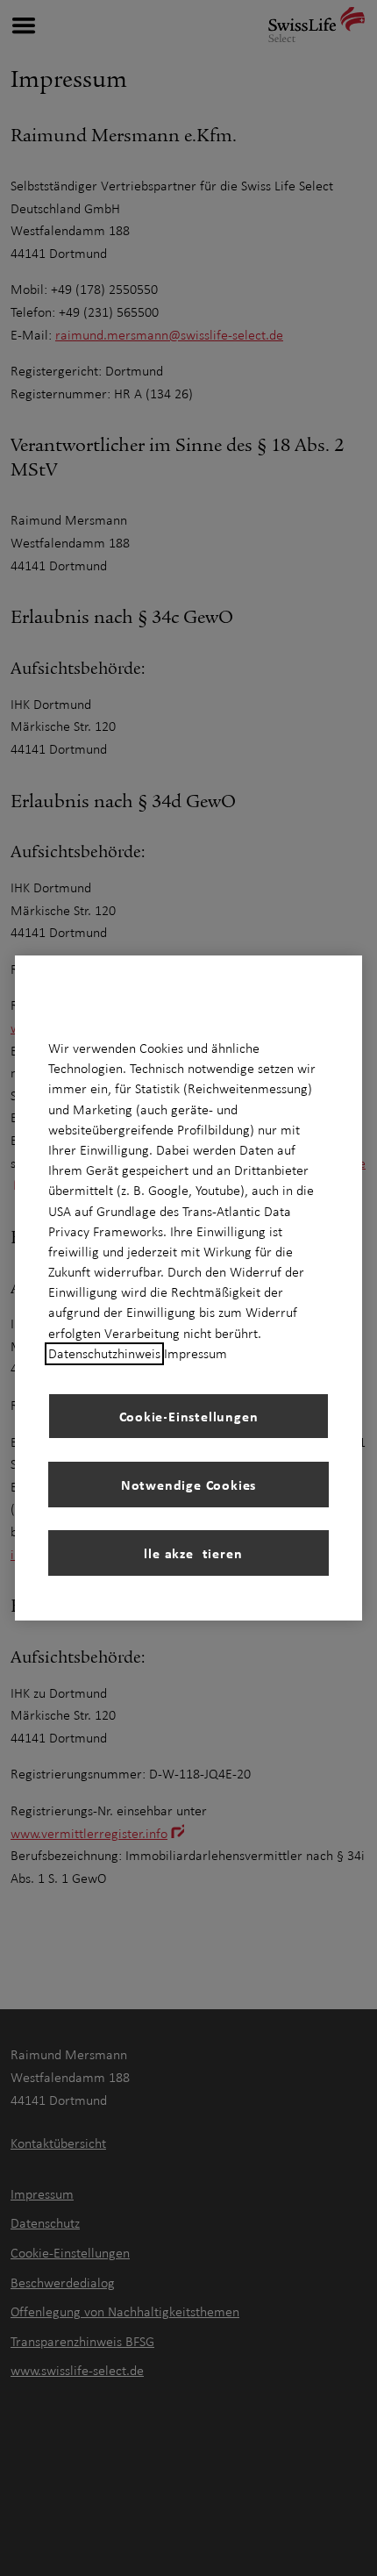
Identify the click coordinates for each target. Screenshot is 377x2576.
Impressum (196, 1354)
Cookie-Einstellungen (189, 1416)
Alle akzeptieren (189, 1553)
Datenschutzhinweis (104, 1354)
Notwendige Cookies (188, 1485)
